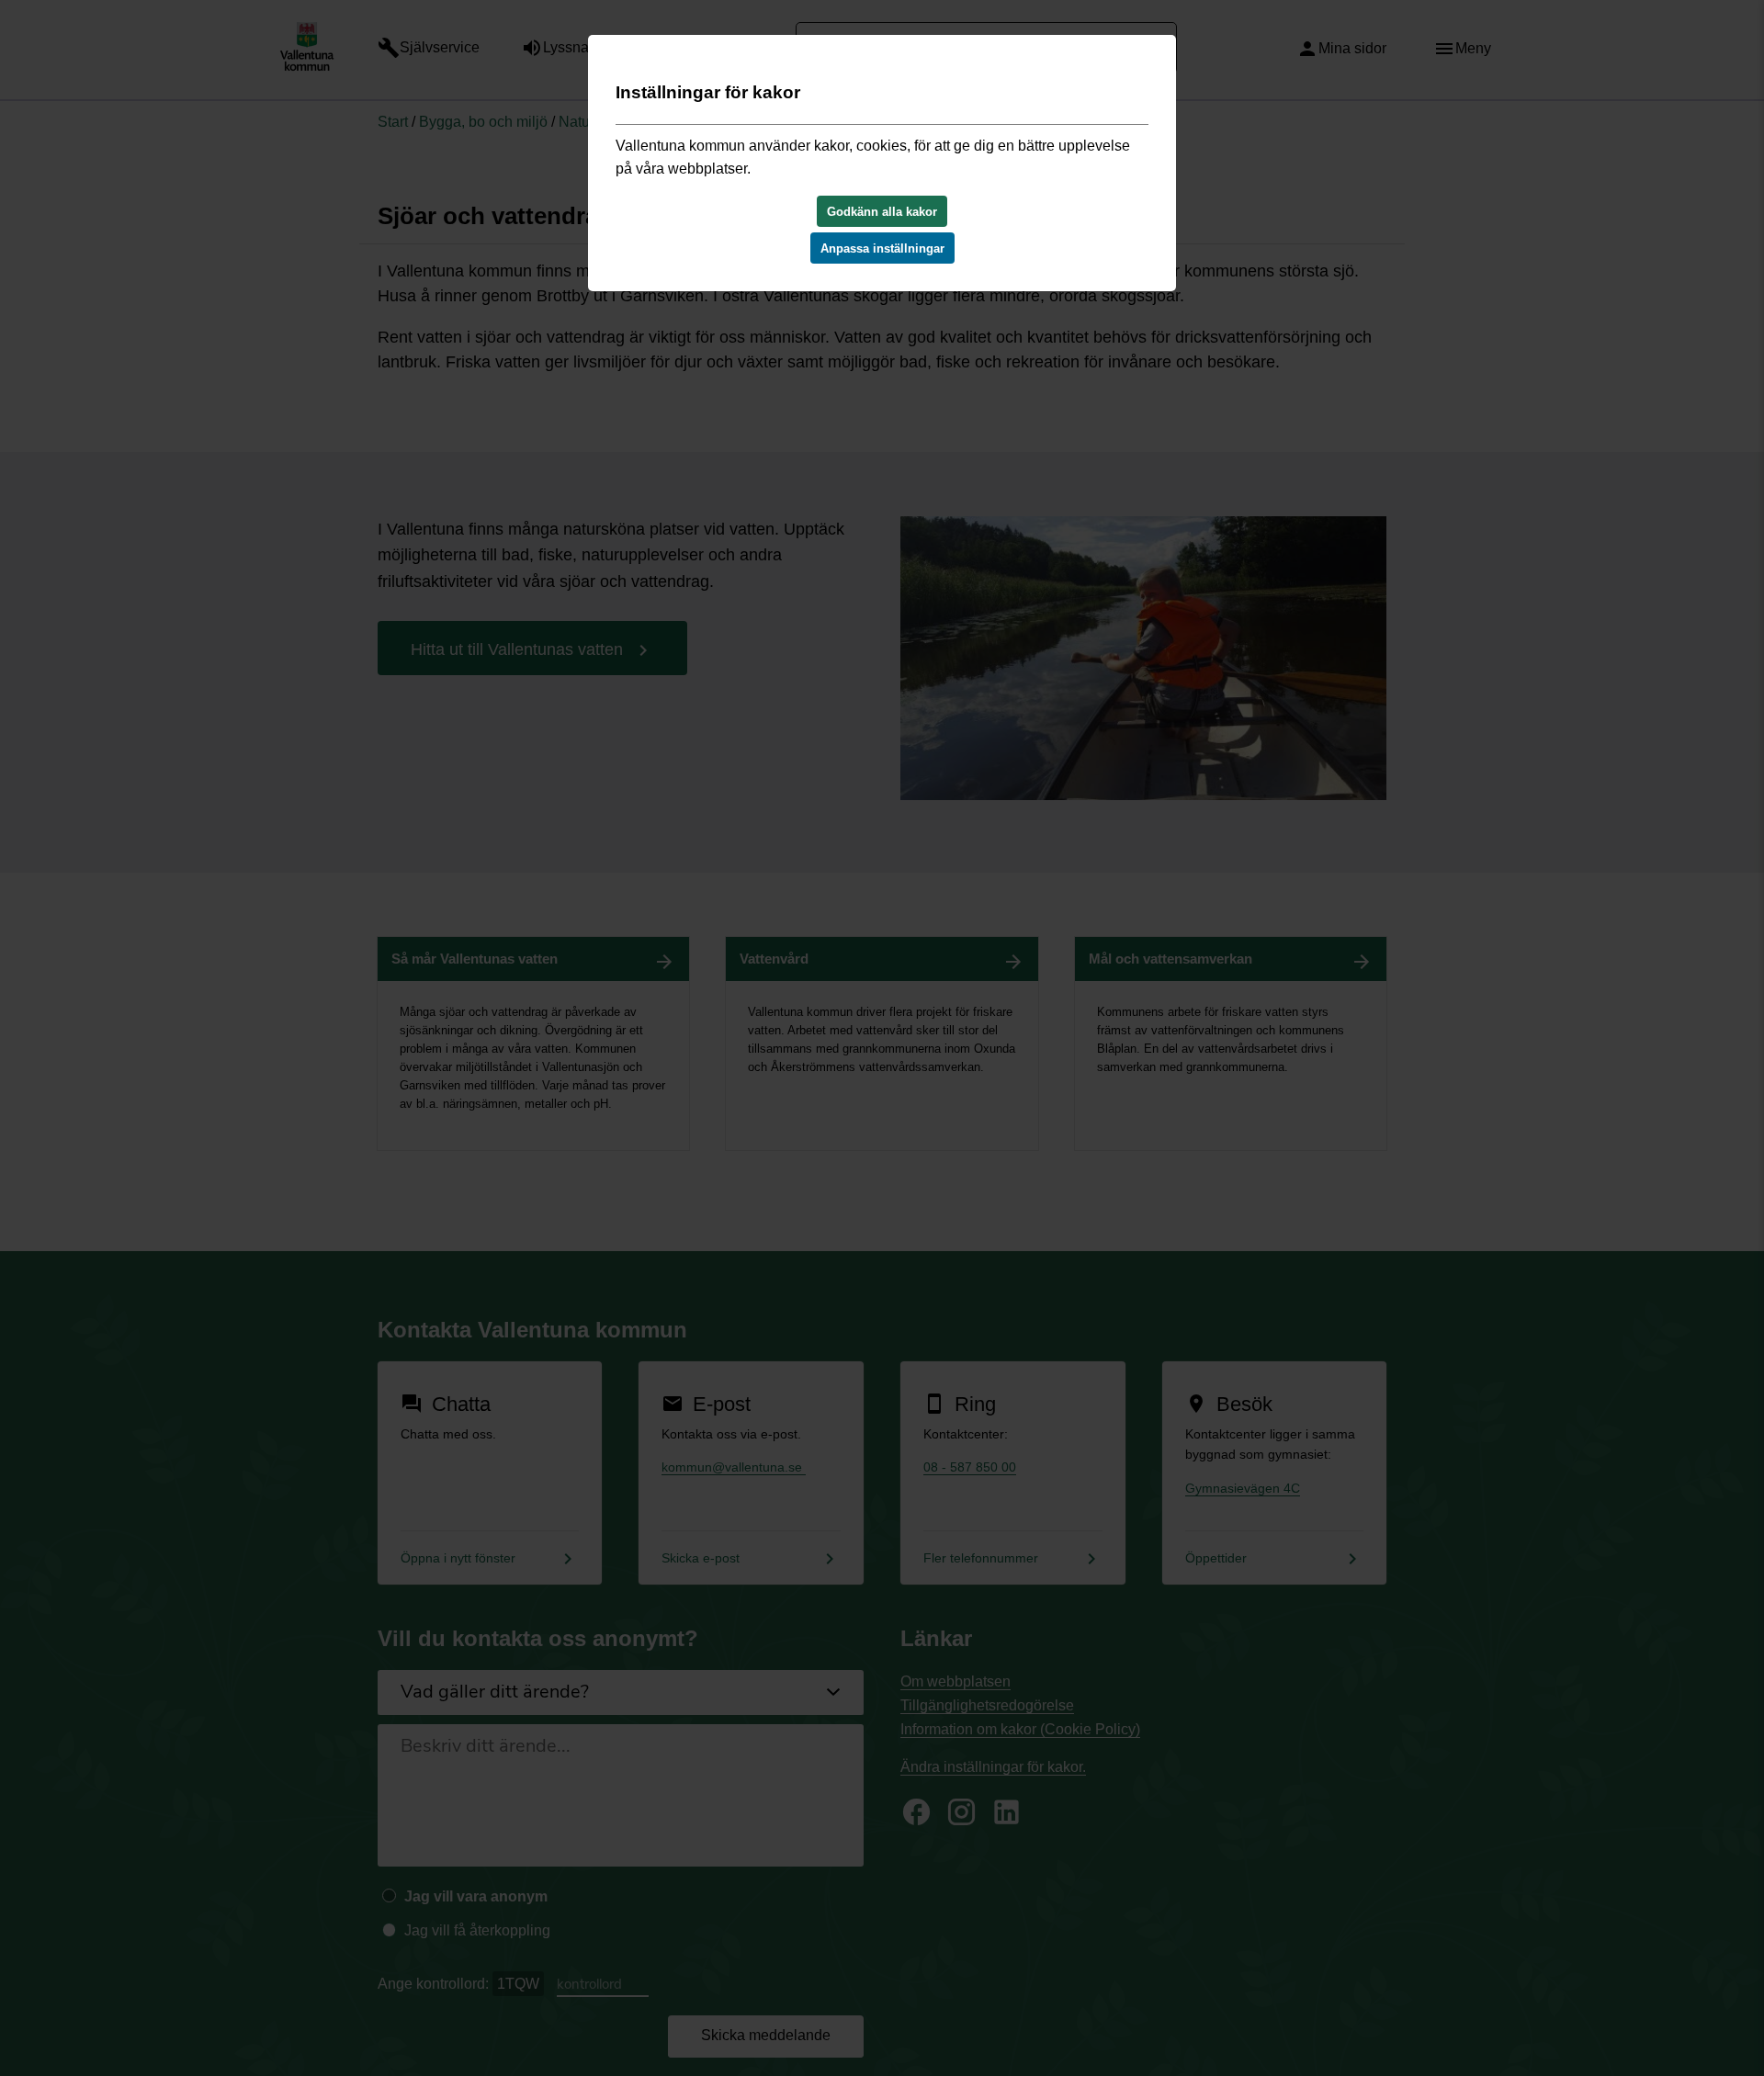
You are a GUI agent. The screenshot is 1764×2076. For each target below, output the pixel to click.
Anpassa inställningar (882, 248)
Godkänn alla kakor (882, 212)
